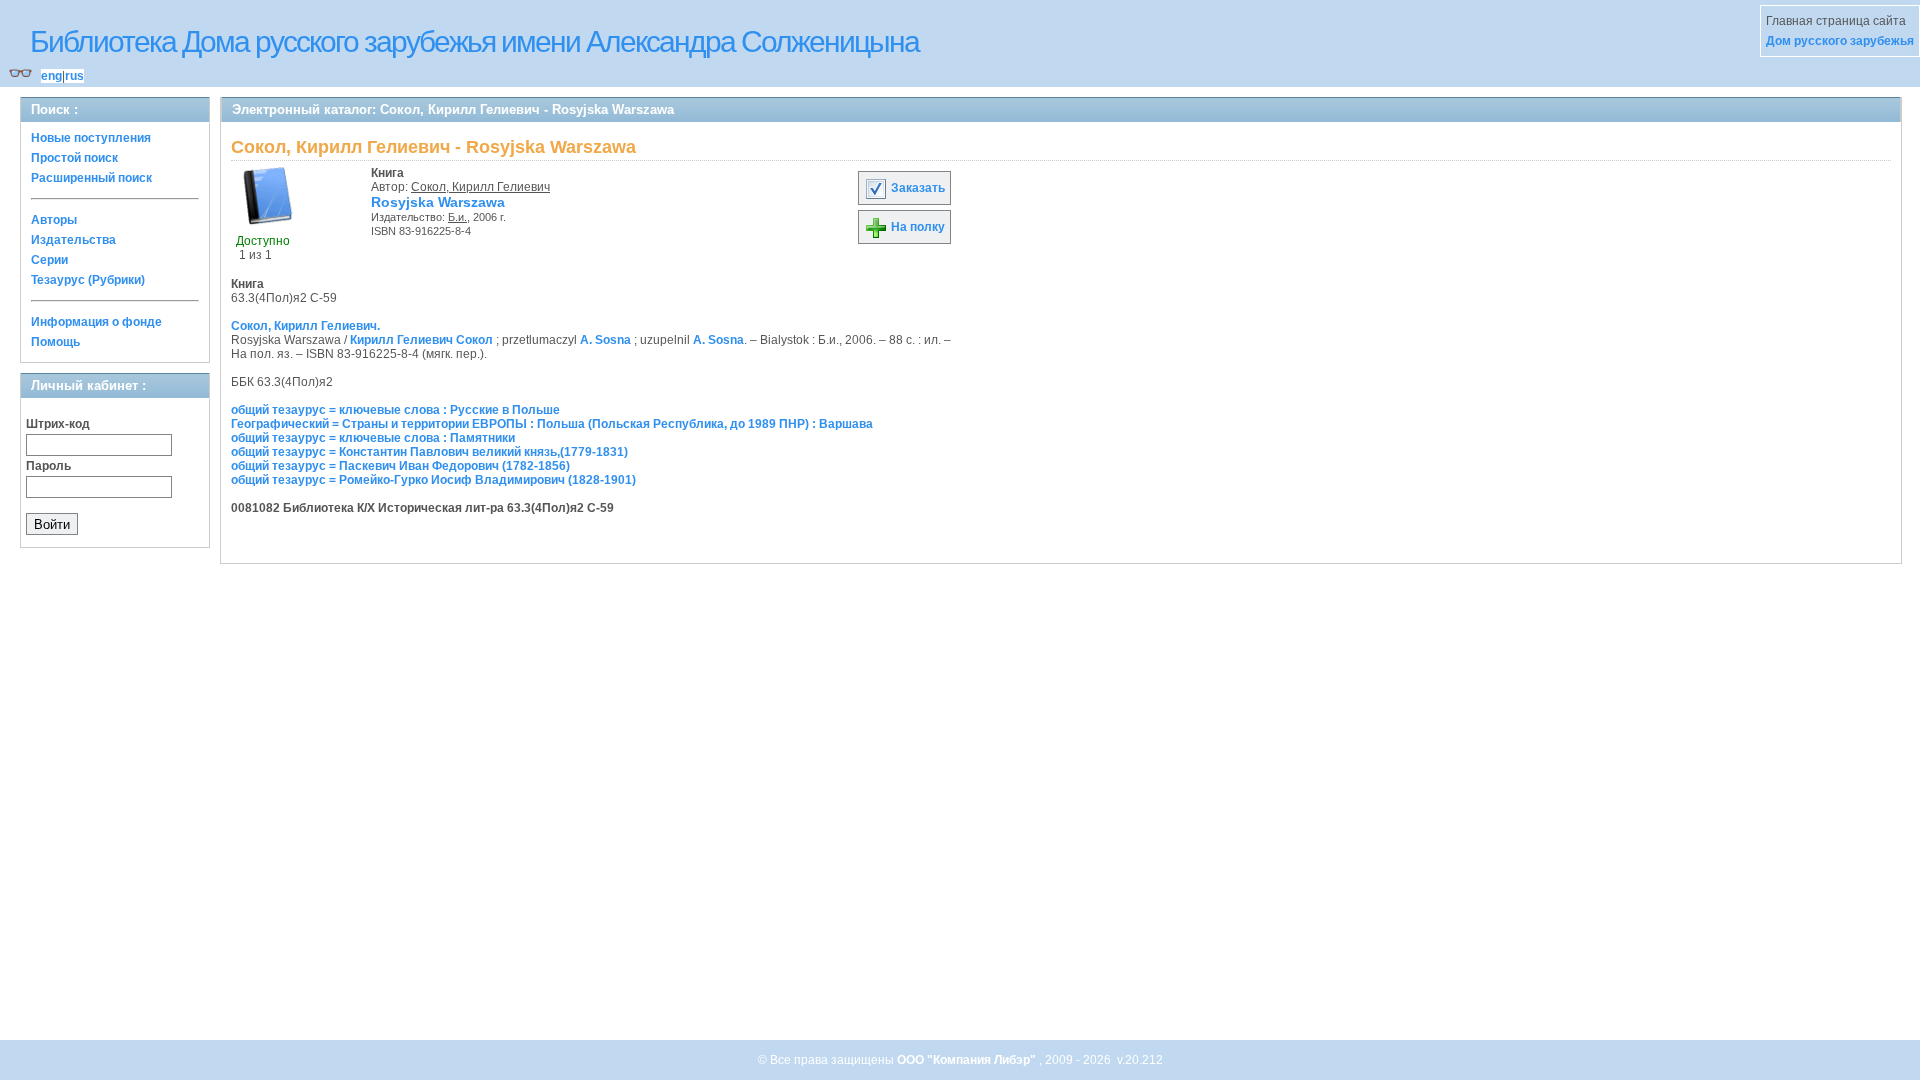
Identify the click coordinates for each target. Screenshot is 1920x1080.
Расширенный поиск (91, 178)
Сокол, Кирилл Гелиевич (480, 187)
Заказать (916, 188)
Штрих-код (58, 424)
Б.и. (457, 217)
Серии (49, 260)
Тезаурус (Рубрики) (88, 280)
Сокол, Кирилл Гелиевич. (305, 326)
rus (74, 76)
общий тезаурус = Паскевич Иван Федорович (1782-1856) (400, 466)
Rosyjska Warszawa (438, 202)
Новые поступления (91, 138)
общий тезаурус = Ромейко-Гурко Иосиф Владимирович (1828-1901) (433, 480)
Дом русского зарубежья (1840, 41)
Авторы (54, 220)
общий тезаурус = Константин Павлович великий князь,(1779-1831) (429, 452)
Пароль (48, 466)
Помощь (55, 342)
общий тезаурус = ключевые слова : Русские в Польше (395, 410)
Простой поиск (74, 158)
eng (51, 76)
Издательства (73, 240)
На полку (916, 227)
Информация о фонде (96, 322)
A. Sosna (605, 340)
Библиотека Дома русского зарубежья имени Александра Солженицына (474, 41)
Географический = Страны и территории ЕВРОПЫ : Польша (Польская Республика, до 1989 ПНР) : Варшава (552, 424)
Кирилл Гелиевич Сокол (421, 340)
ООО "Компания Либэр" (968, 1060)
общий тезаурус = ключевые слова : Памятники (373, 438)
